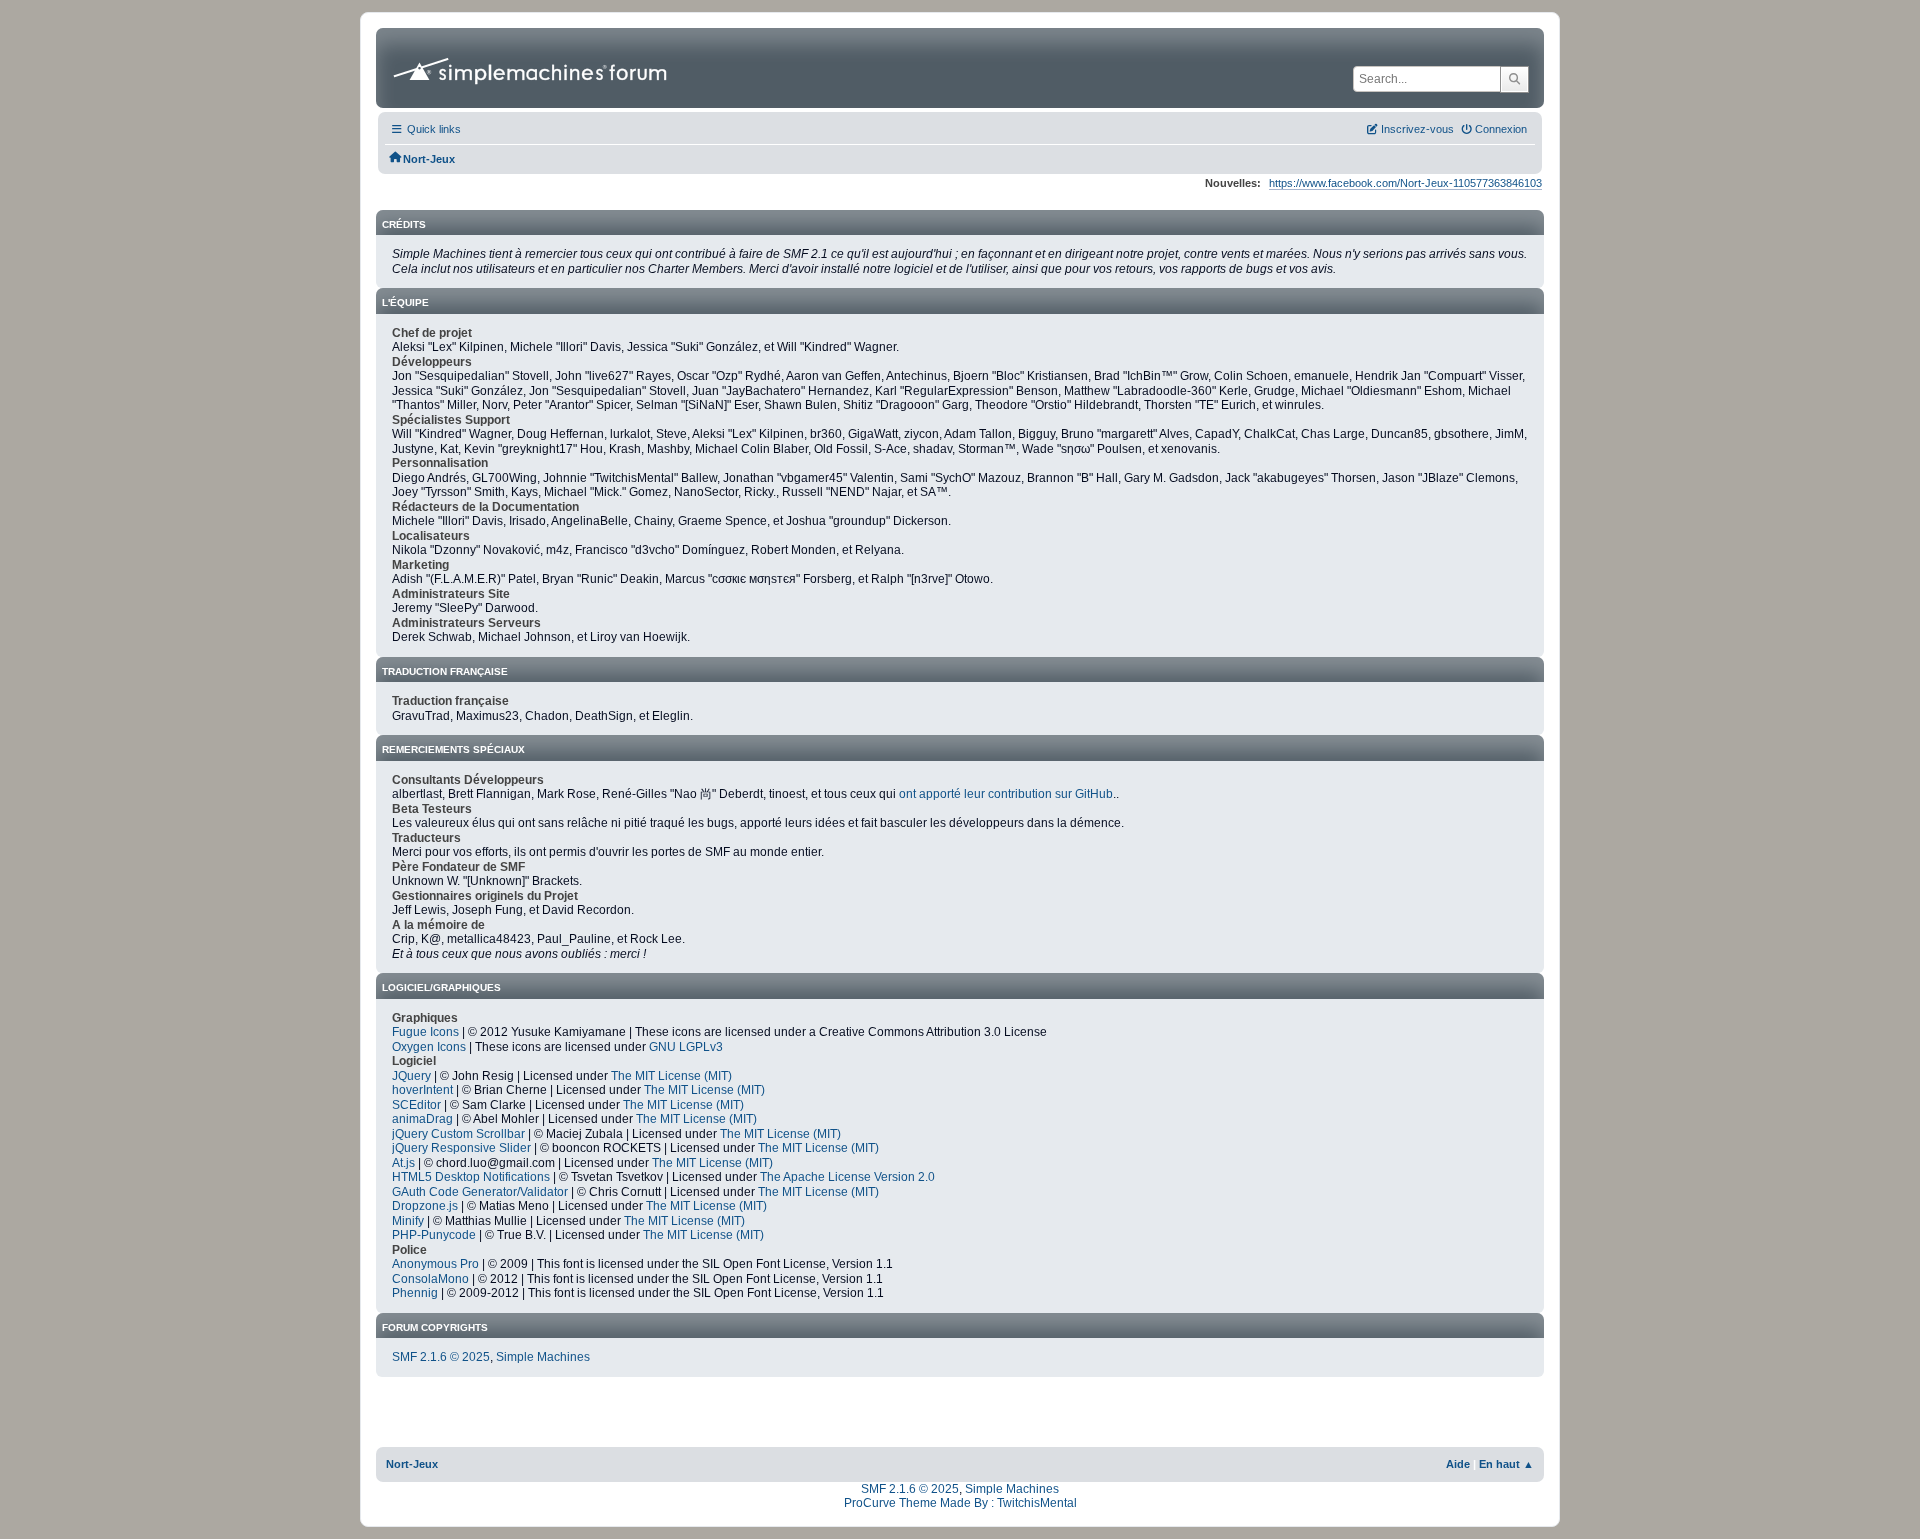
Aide (1458, 1464)
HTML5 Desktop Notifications (471, 1177)
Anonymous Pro (435, 1264)
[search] (1514, 79)
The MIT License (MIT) (671, 1076)
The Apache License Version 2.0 (847, 1177)
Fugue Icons (425, 1032)
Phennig (415, 1293)
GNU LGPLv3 (686, 1047)
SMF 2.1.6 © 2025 (441, 1357)
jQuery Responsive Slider (461, 1148)
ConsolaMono (430, 1279)
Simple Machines (543, 1357)
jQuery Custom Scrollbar (458, 1134)
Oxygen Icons (429, 1047)
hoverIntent (422, 1090)
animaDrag (422, 1119)
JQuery (411, 1076)
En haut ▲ (1506, 1464)
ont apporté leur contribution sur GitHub (1006, 794)
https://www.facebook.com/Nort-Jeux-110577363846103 (1405, 183)
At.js (403, 1163)
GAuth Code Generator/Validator (480, 1192)
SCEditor (416, 1105)
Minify (408, 1221)
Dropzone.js (425, 1206)
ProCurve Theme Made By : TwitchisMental (960, 1503)
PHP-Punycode (434, 1235)
